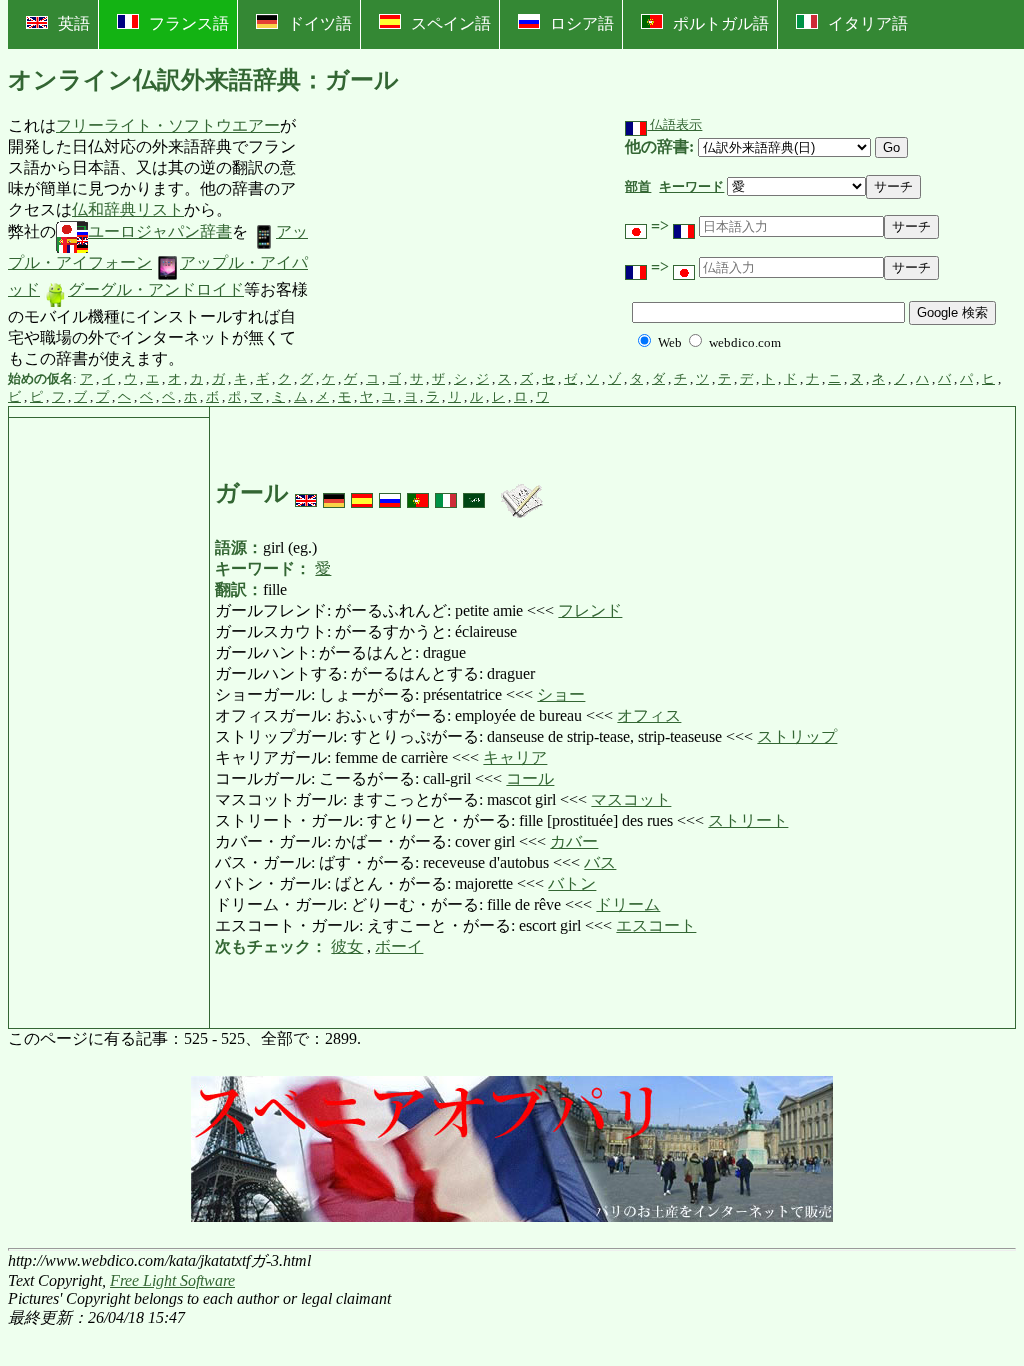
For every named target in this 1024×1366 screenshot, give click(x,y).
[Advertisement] (460, 243)
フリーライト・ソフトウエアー (168, 125)
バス (600, 862)
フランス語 (189, 23)
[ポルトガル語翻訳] (418, 493)
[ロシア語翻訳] (390, 493)
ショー (561, 694)
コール (530, 778)
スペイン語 (451, 23)
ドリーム (628, 904)
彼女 (347, 946)
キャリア (515, 757)
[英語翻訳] (306, 493)
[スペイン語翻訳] (362, 493)
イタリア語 (868, 23)
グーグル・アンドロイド (156, 289)
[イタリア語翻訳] (446, 493)
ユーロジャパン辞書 (160, 231)
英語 (74, 23)
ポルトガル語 (721, 23)
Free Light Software (172, 1280)
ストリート (748, 820)
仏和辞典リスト (128, 209)
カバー (574, 841)
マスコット (631, 799)
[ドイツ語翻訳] (334, 493)
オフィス (649, 715)
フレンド (590, 610)
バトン (572, 883)
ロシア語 (582, 23)
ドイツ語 (320, 23)
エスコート (656, 925)
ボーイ (399, 946)
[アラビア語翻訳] (474, 493)
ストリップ (797, 736)
